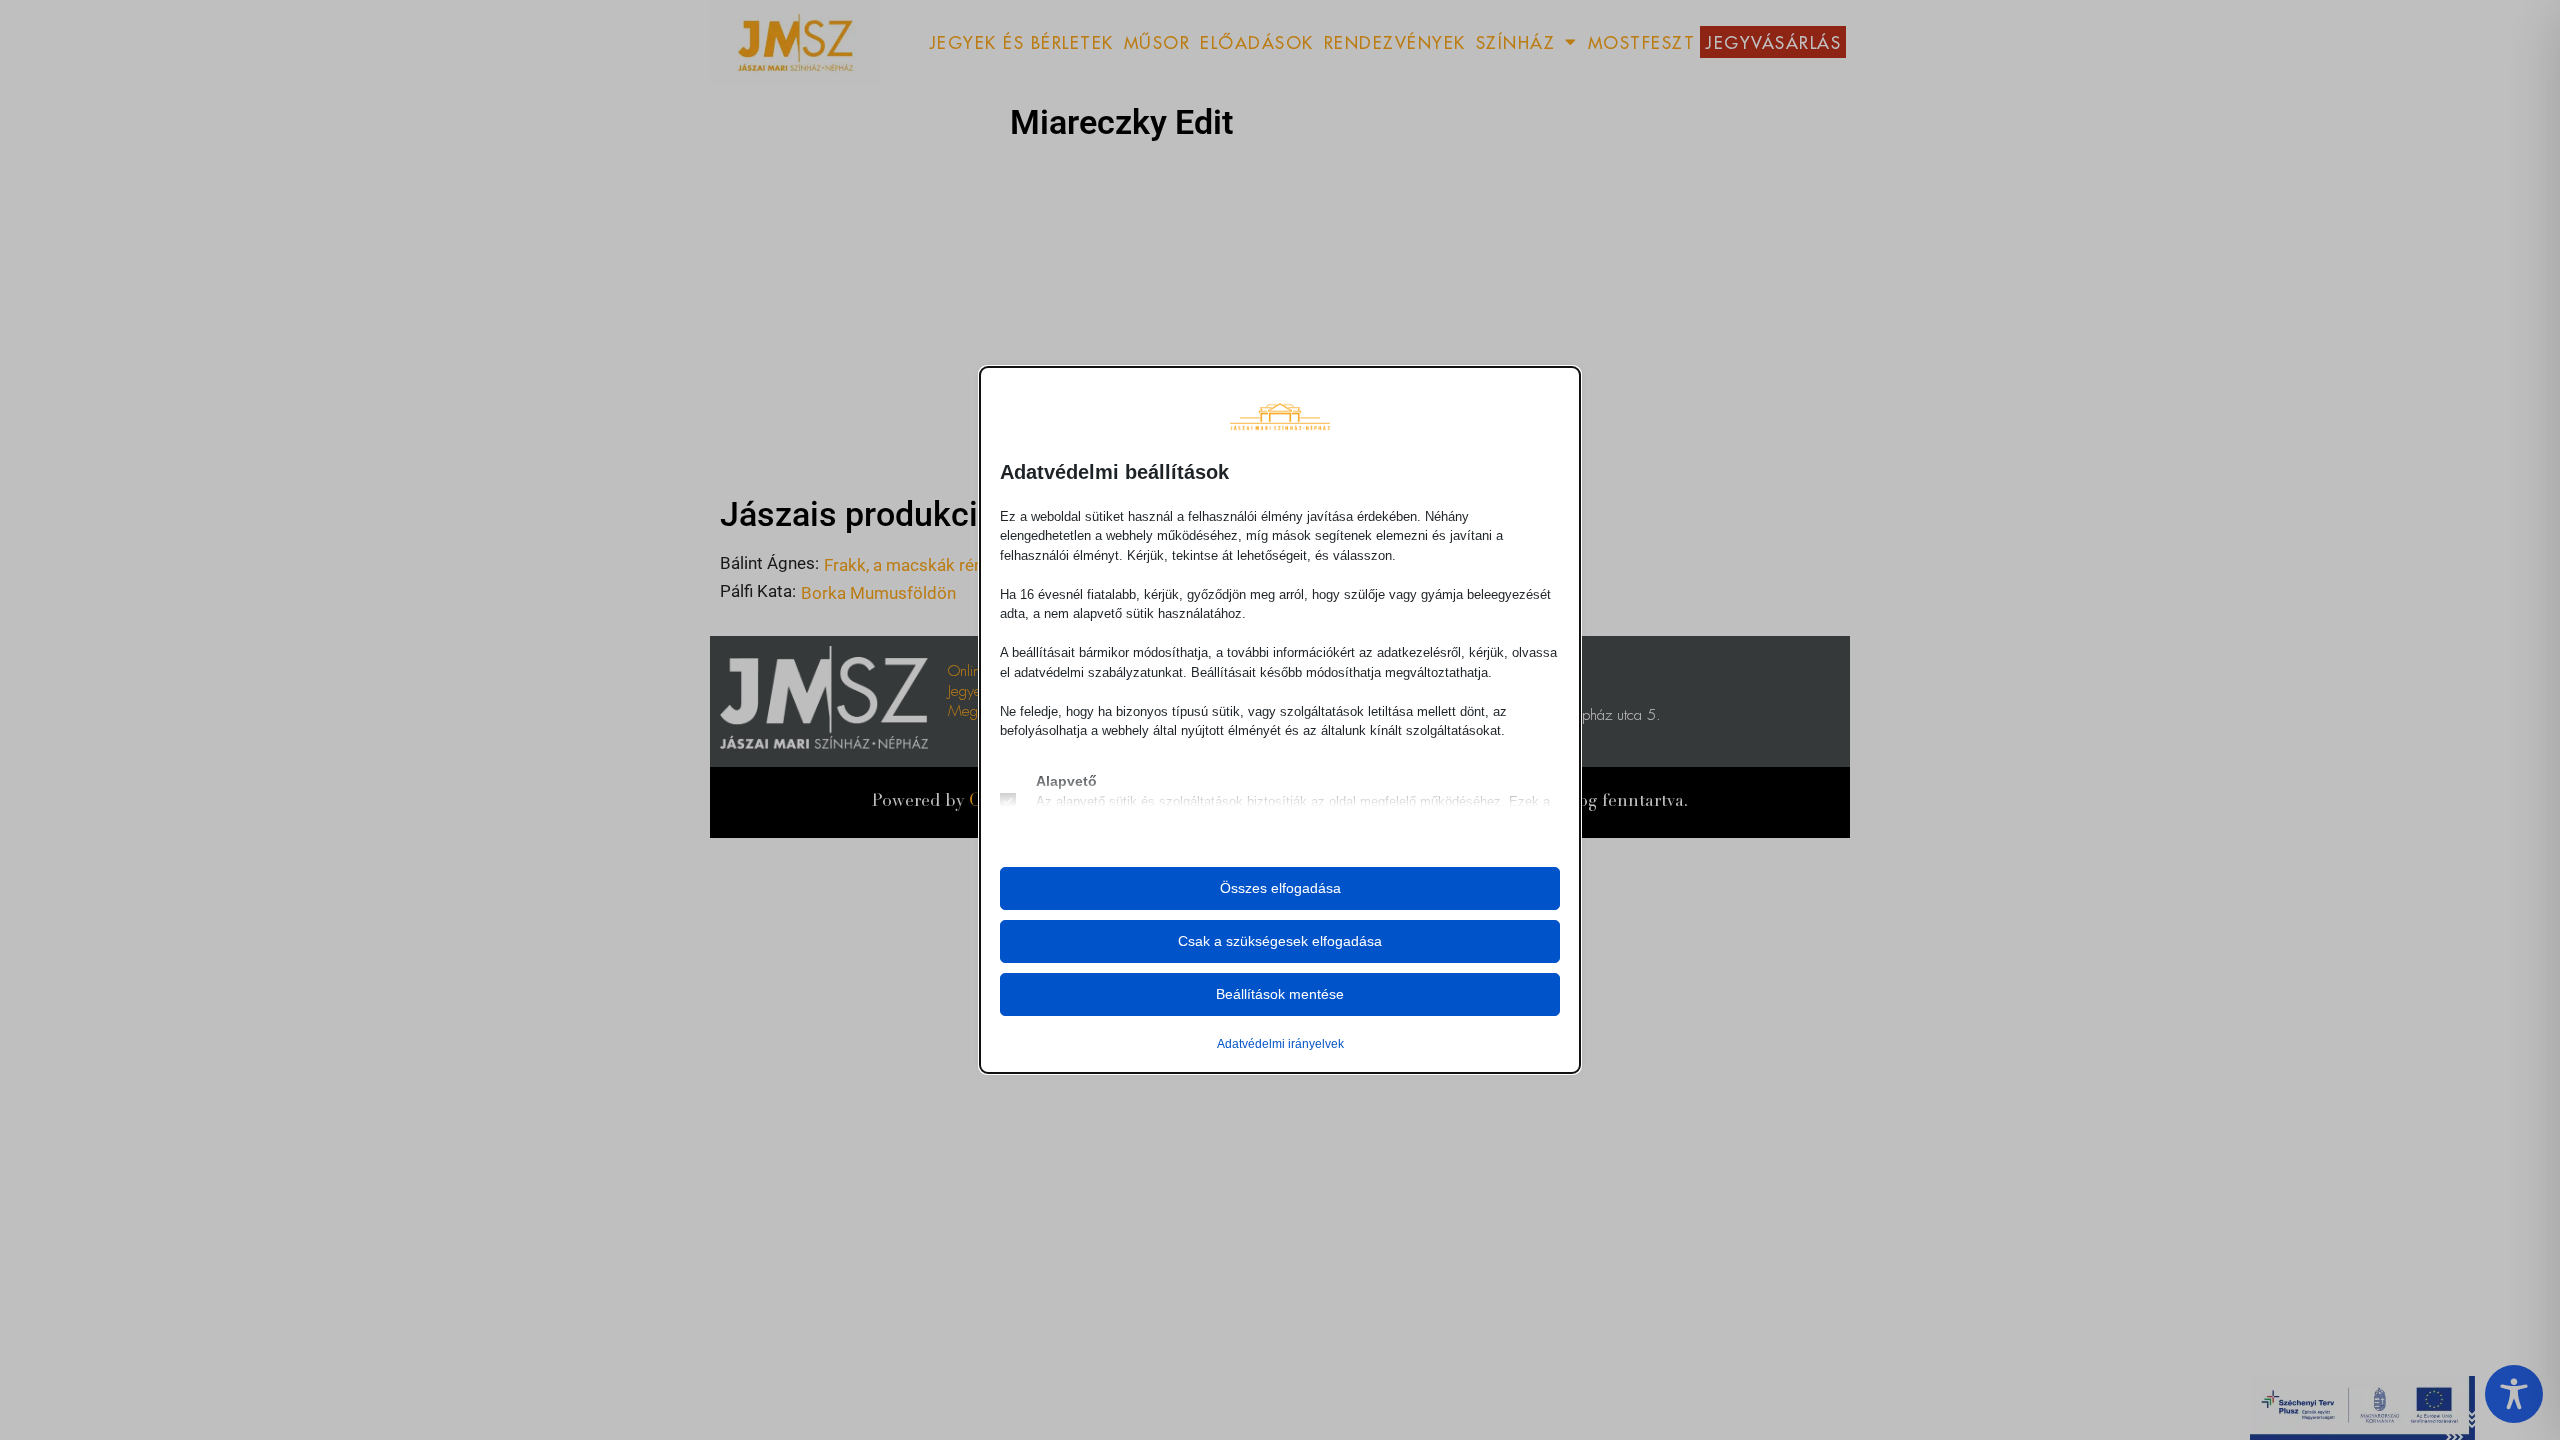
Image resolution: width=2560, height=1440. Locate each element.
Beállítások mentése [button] (1280, 994)
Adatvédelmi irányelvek (1280, 1044)
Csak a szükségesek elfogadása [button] (1280, 941)
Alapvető (1066, 781)
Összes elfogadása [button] (1280, 888)
